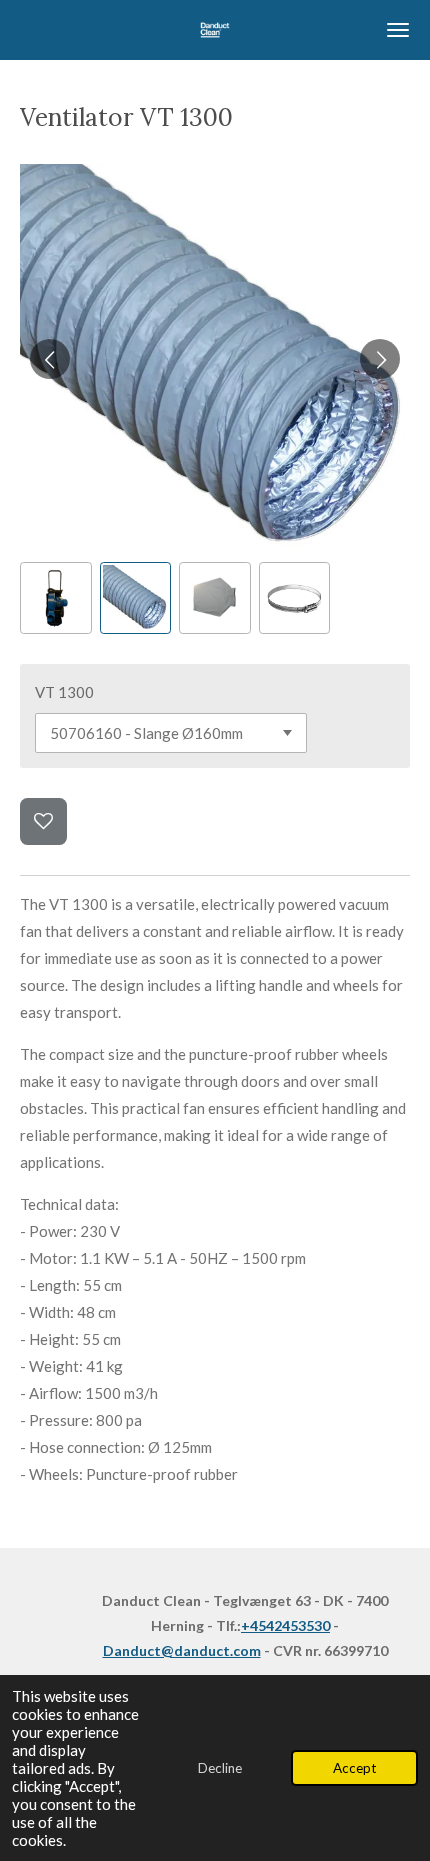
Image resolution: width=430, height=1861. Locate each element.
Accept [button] (354, 1768)
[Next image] (380, 359)
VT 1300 (64, 692)
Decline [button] (220, 1768)
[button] (56, 598)
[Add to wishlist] (43, 821)
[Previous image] (50, 359)
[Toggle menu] (398, 30)
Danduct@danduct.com (182, 1650)
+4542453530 (285, 1625)
